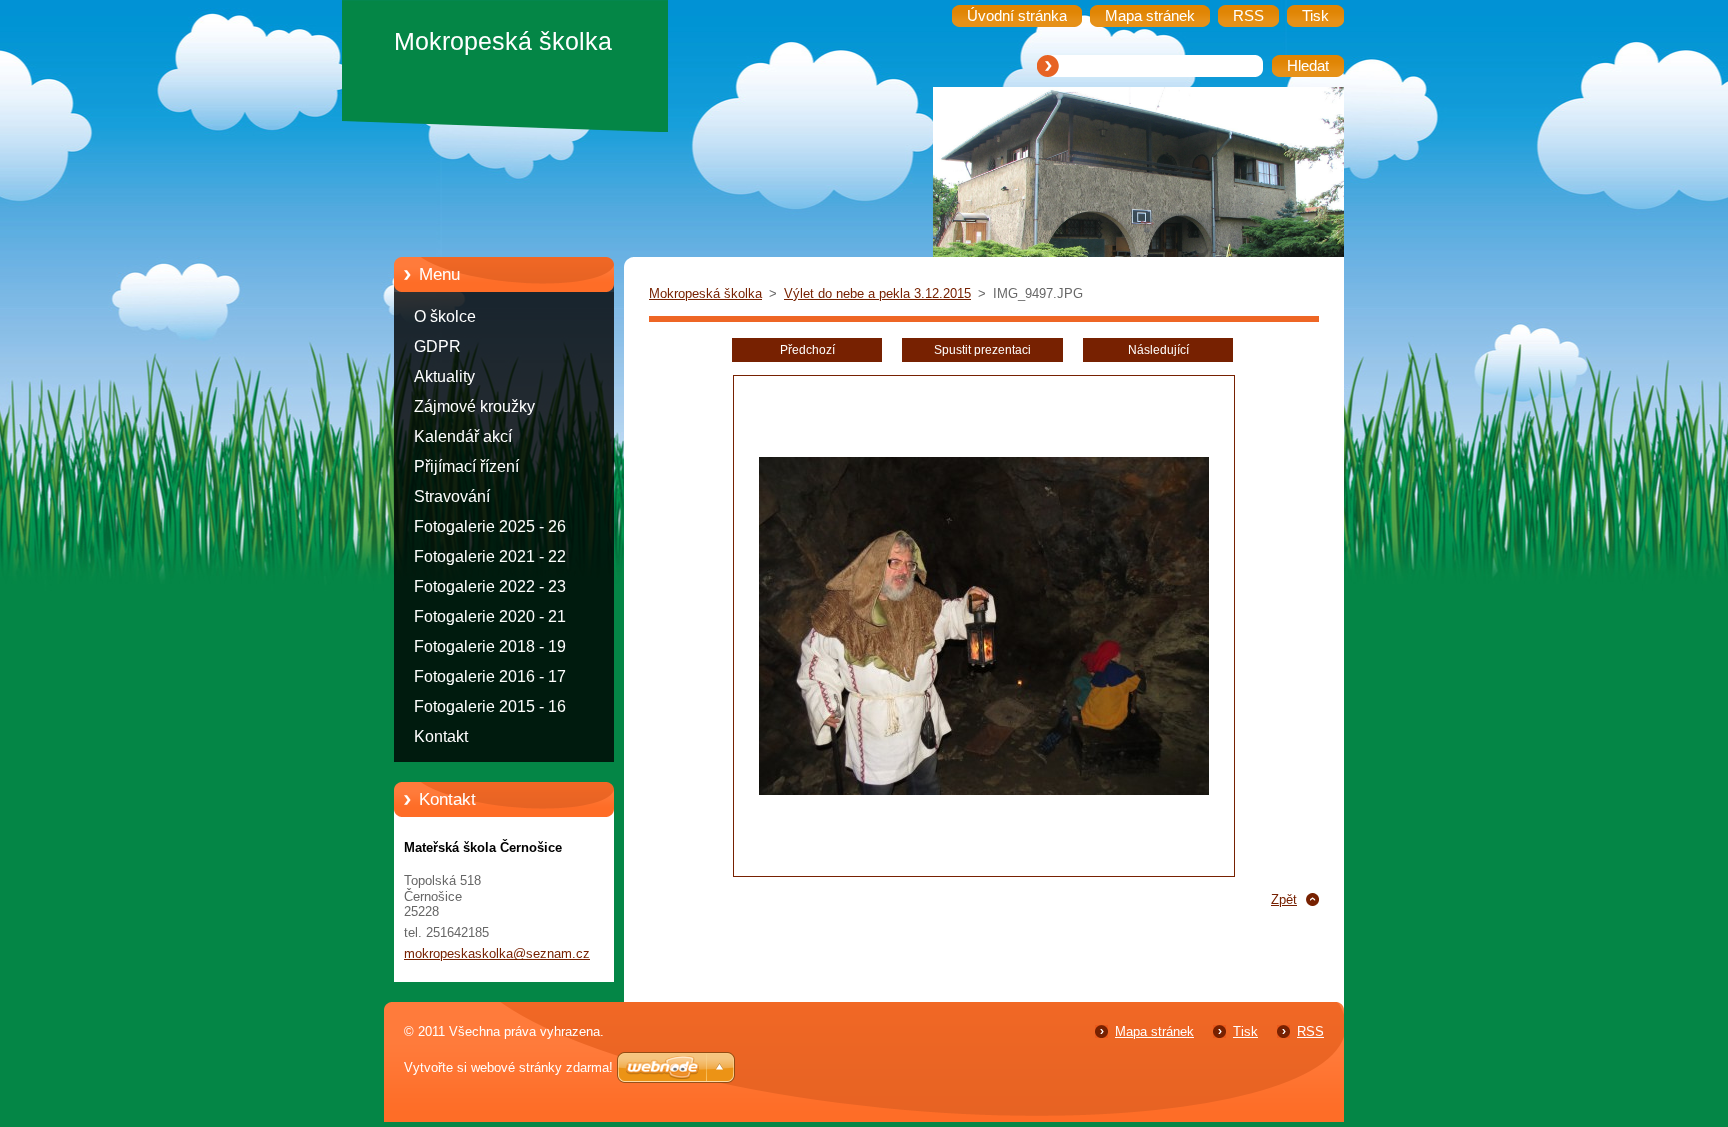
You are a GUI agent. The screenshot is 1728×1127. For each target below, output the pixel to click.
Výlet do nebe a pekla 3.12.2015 (877, 293)
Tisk (1245, 1031)
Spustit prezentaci (982, 350)
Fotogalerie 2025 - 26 (490, 526)
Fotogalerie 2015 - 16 (490, 706)
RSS (1310, 1031)
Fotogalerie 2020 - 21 (490, 616)
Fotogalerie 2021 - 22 (490, 556)
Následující (1158, 350)
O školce (445, 316)
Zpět (1284, 899)
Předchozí (807, 350)
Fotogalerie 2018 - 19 (490, 646)
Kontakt (441, 736)
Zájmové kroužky (474, 406)
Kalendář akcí (463, 436)
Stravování (452, 496)
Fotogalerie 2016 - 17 (490, 676)
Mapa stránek (1154, 1031)
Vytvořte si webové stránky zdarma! (508, 1067)
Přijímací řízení (466, 466)
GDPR (437, 346)
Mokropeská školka (705, 293)
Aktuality (444, 376)
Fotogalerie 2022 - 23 (490, 586)
